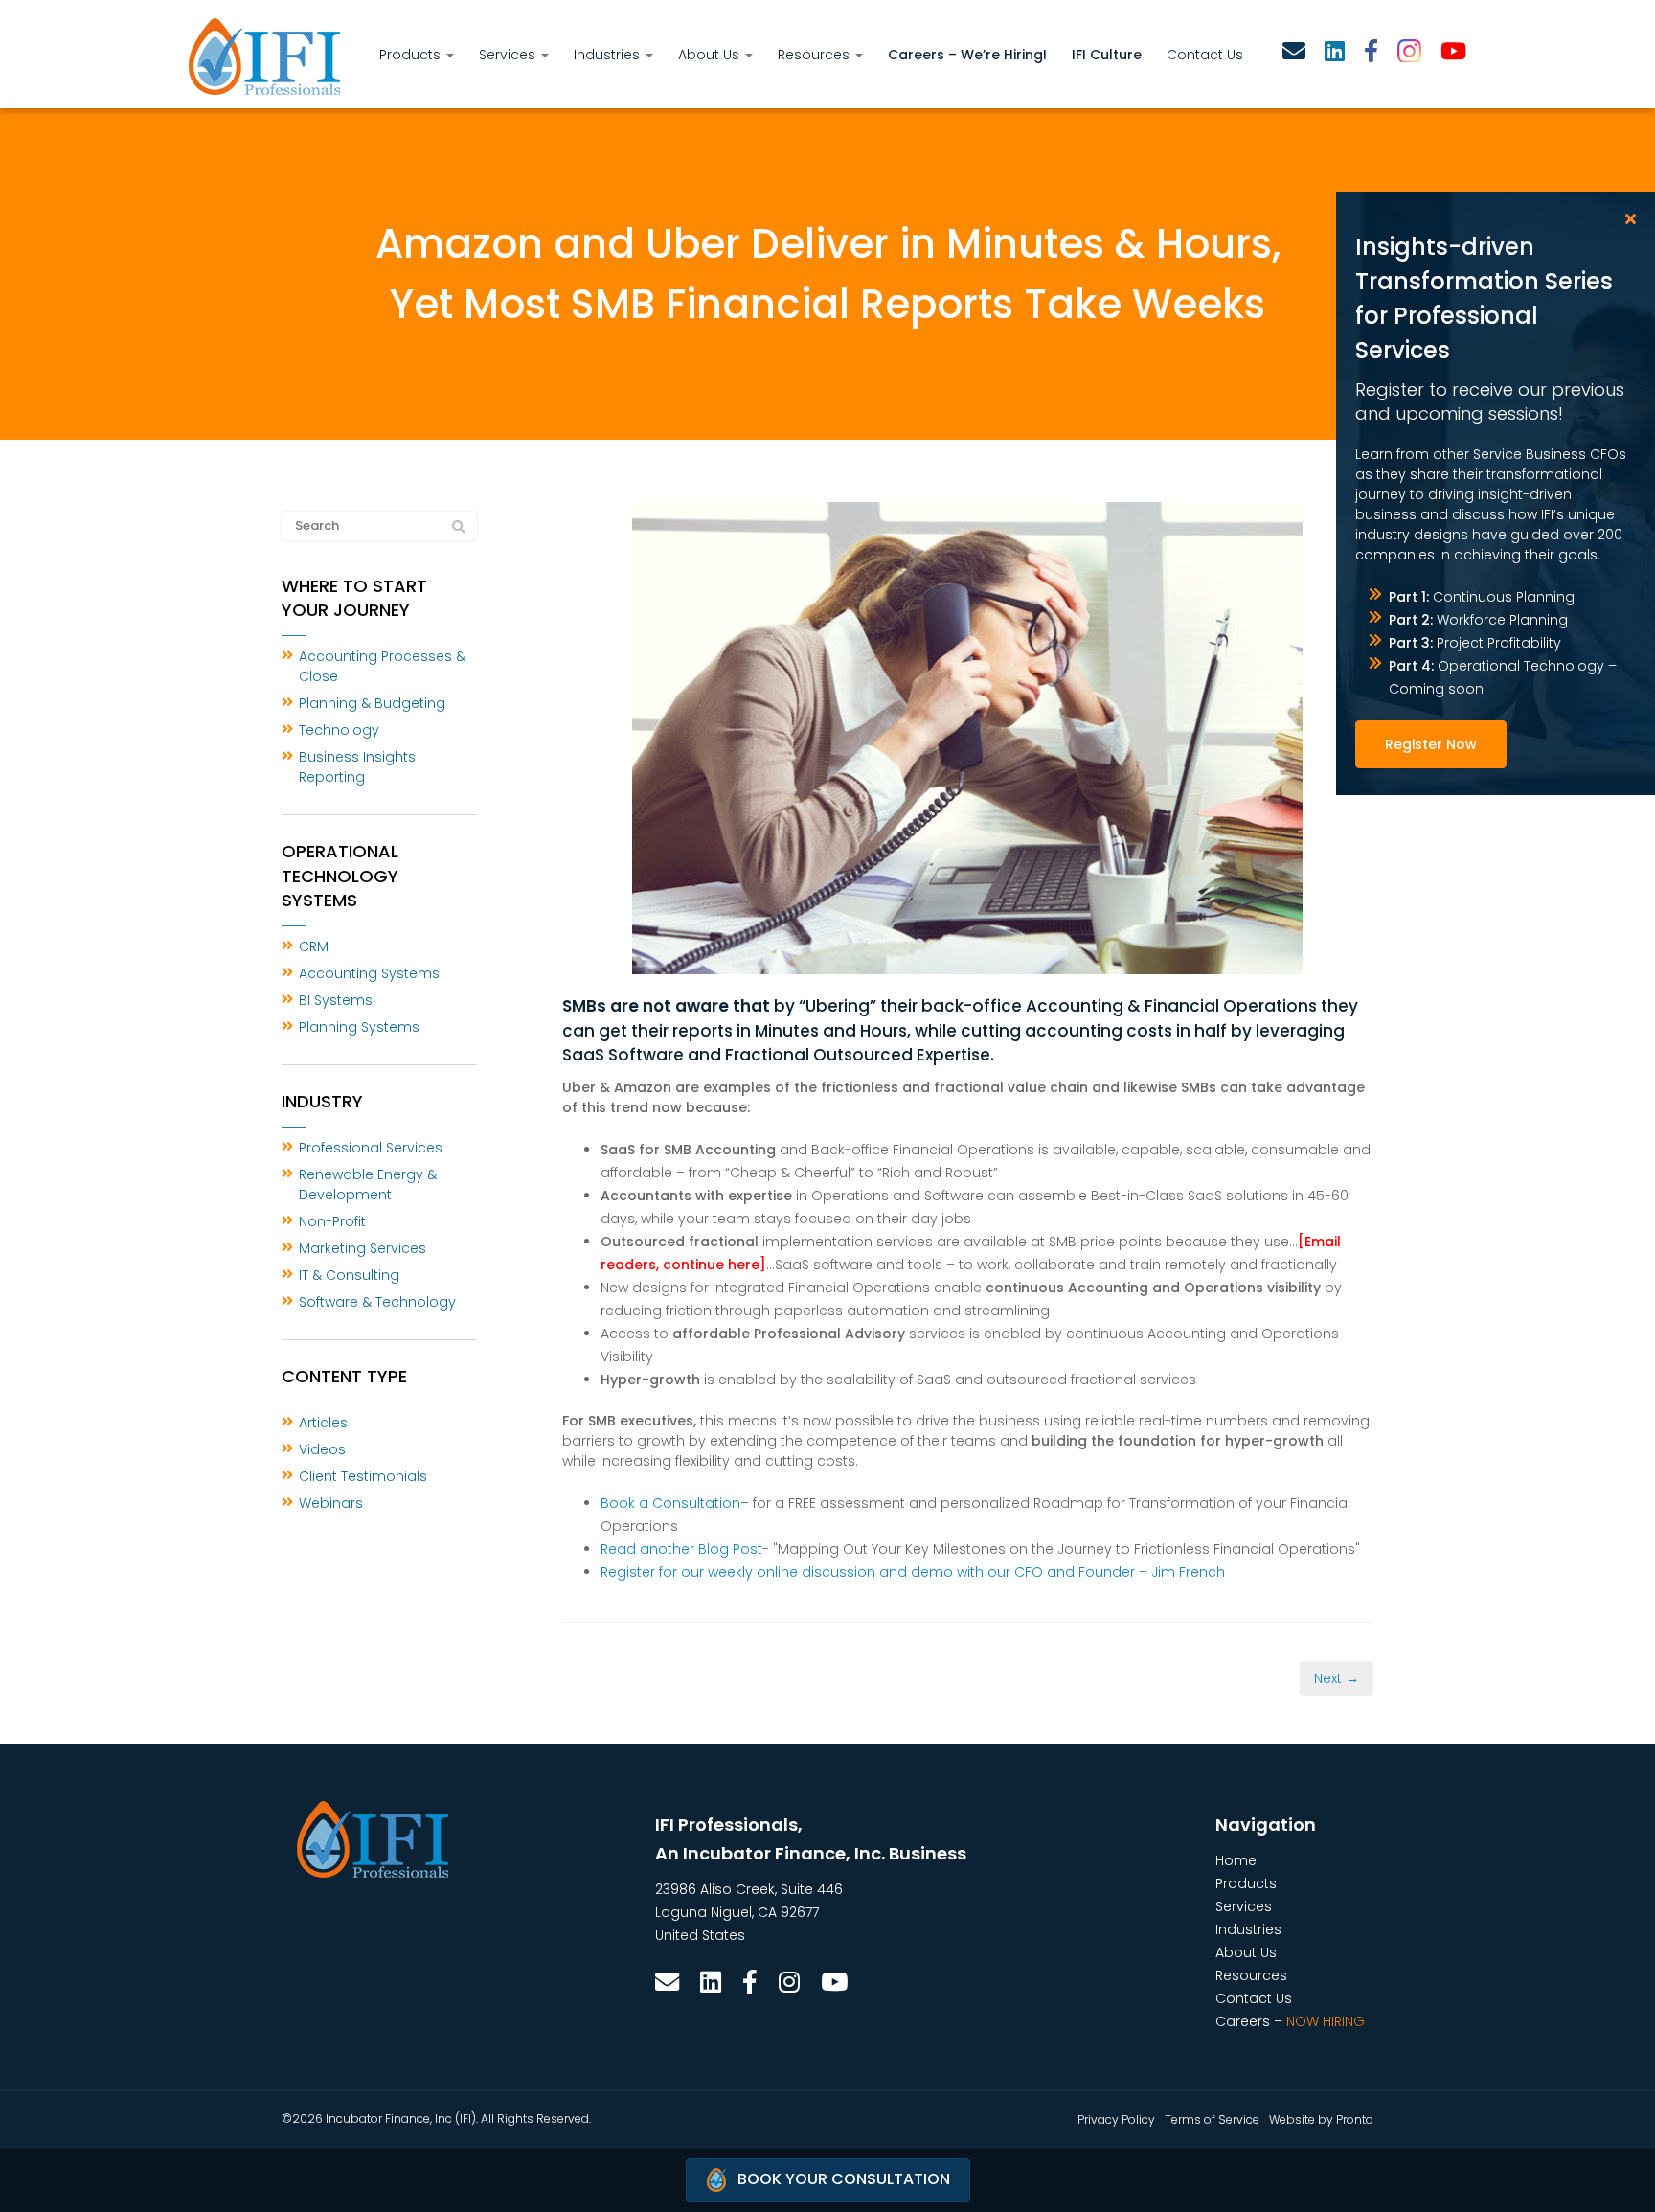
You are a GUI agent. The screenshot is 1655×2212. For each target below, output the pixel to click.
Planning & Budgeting (372, 703)
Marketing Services (363, 1248)
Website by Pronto (1321, 2120)
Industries (609, 55)
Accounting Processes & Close (382, 666)
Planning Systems (359, 1027)
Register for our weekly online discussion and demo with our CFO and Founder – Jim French (913, 1572)
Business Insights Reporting (357, 767)
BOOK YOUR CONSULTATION (844, 2179)
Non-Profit (332, 1221)
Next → (1337, 1678)
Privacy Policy (1116, 2120)
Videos (322, 1449)
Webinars (331, 1503)
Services (509, 55)
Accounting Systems (369, 973)
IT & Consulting (349, 1275)
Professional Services (371, 1148)
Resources (816, 55)
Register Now (1431, 744)
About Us (711, 55)
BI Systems (336, 1000)
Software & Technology (377, 1302)
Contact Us (1205, 55)
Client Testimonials (363, 1476)
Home (1236, 1860)
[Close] (1631, 219)
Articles (323, 1423)
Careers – (1290, 2021)
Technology (339, 730)
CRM (314, 946)
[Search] (459, 527)
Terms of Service (1212, 2120)
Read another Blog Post (681, 1549)
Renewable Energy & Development (368, 1185)
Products (412, 55)
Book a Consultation (670, 1503)
